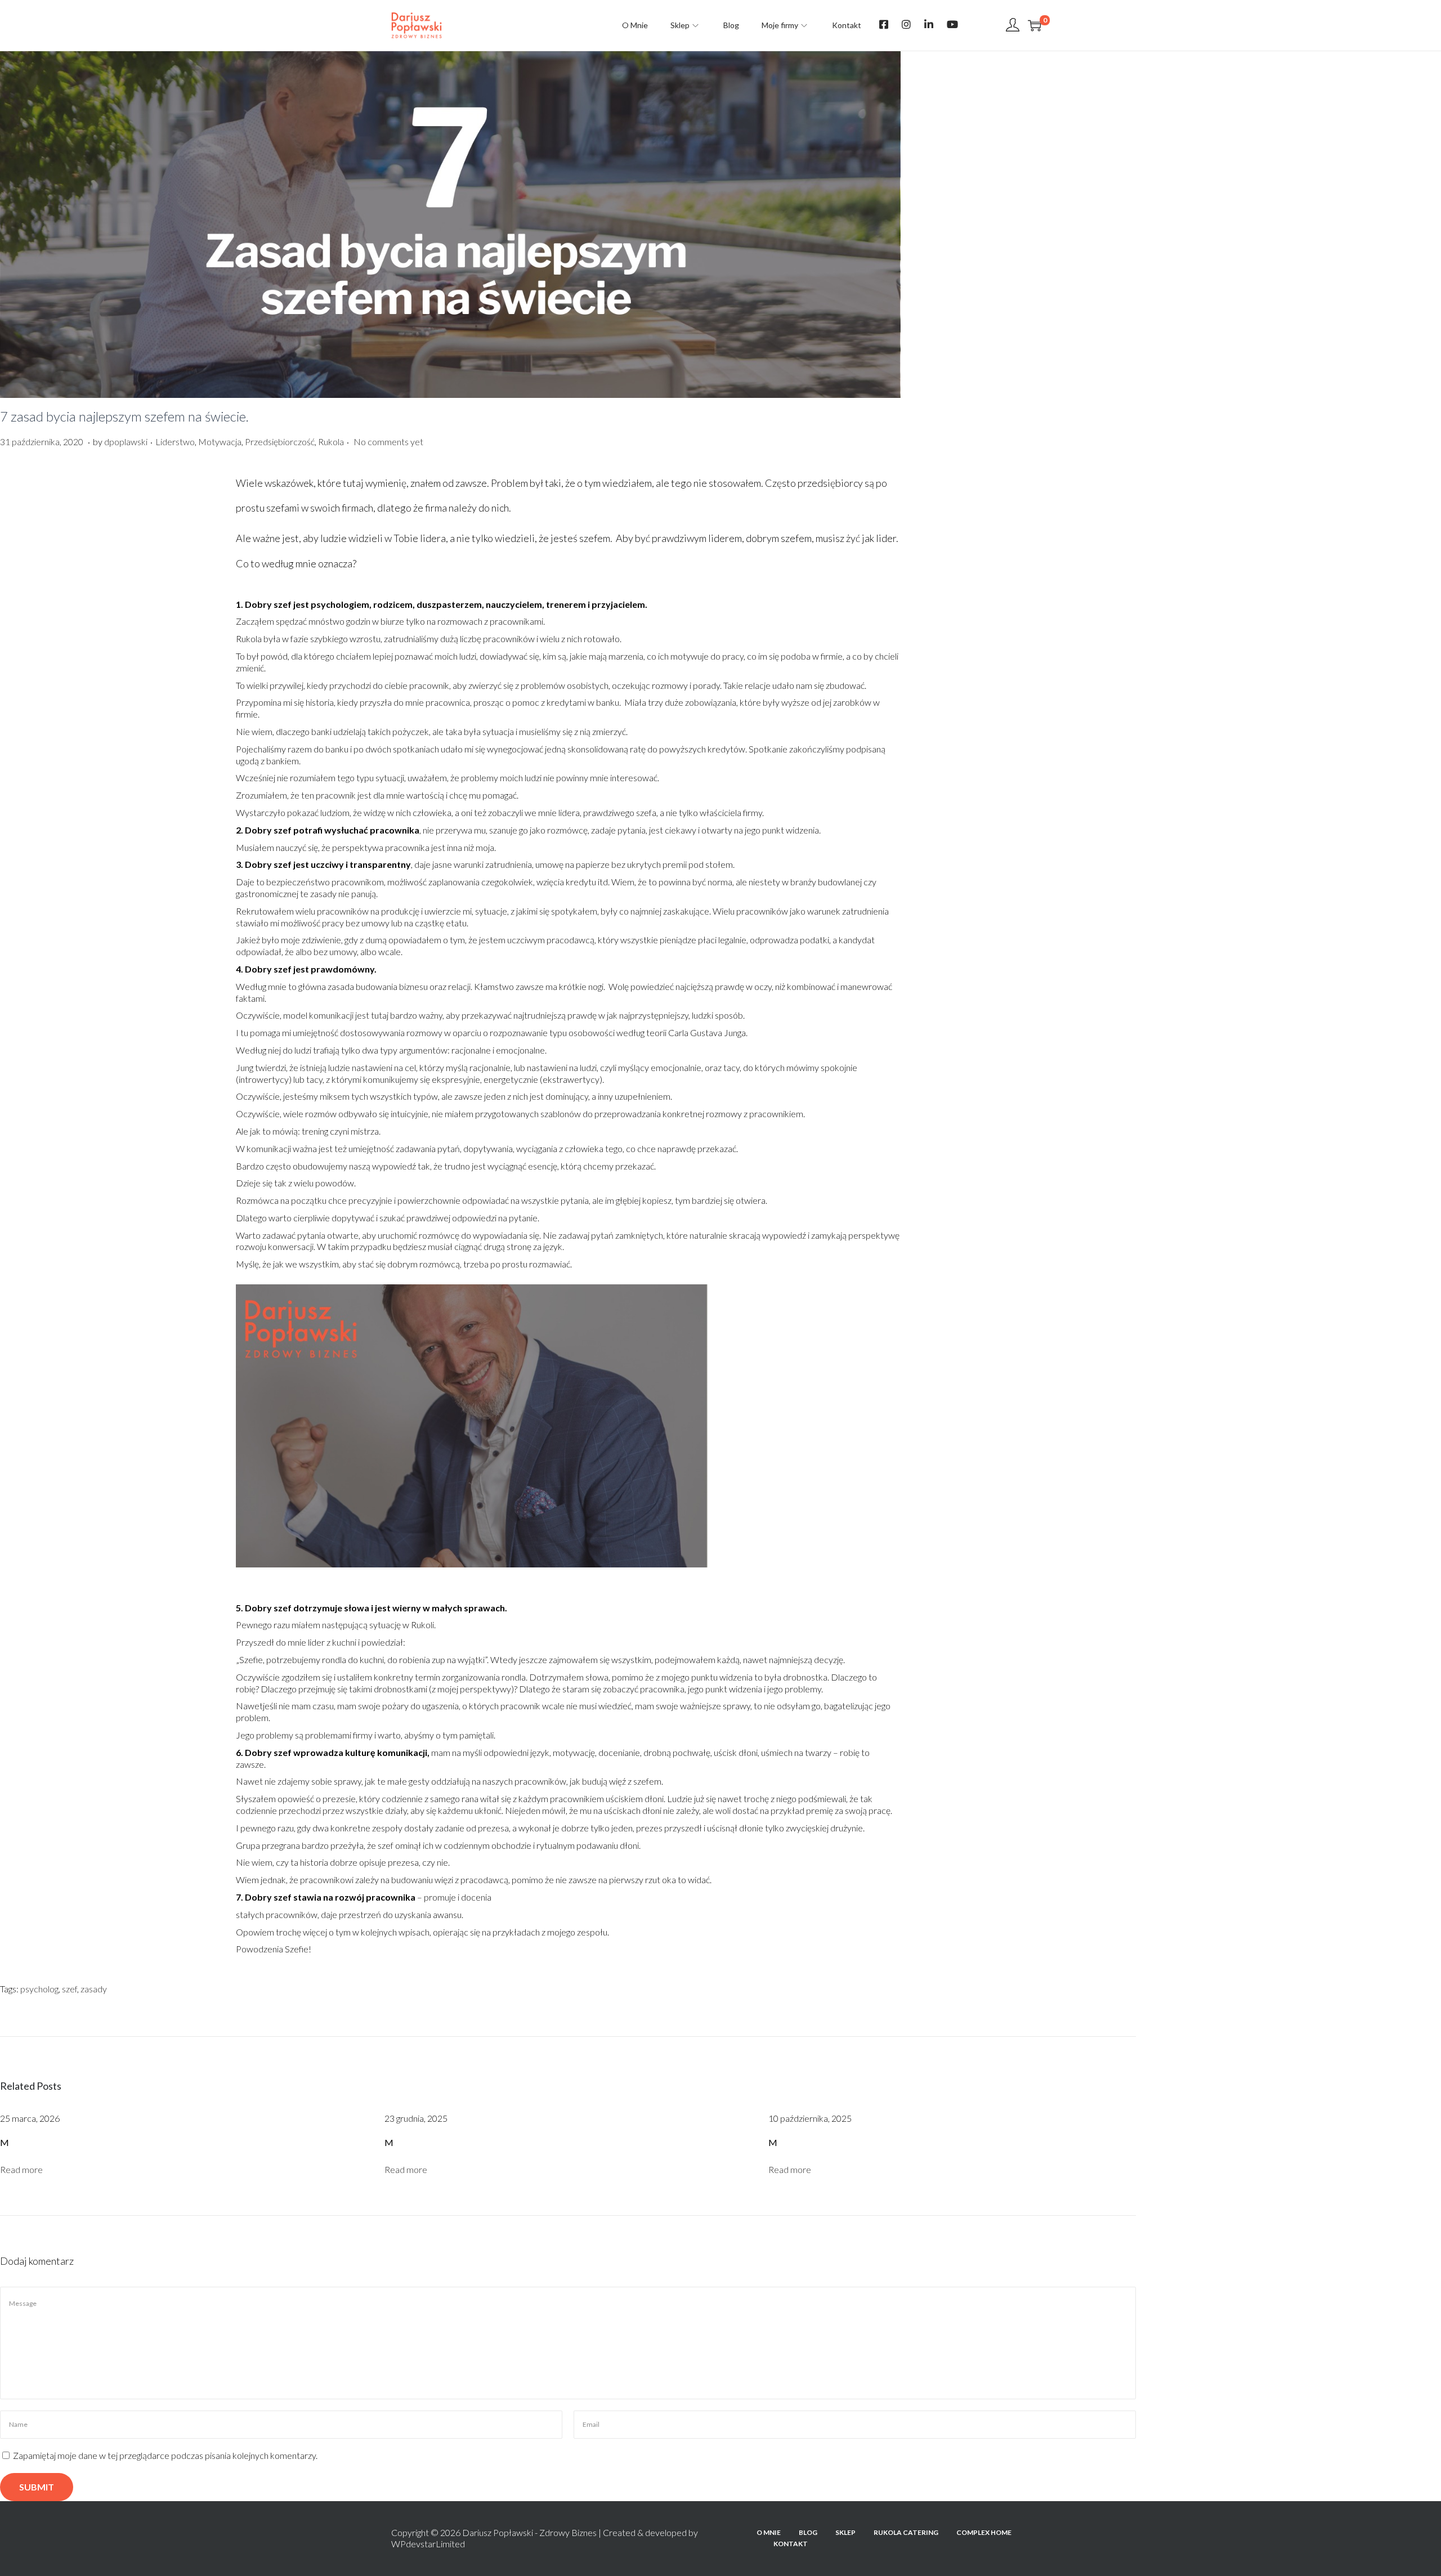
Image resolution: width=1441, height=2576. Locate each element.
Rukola (331, 442)
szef (70, 1989)
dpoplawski (126, 442)
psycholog (39, 1989)
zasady (94, 1989)
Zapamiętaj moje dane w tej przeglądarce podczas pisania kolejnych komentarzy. (165, 2455)
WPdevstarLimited (428, 2544)
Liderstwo (175, 442)
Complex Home (984, 2532)
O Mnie (769, 2532)
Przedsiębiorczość (280, 442)
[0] (1035, 25)
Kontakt (791, 2544)
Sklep (845, 2532)
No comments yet (388, 442)
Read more (21, 2169)
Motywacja (220, 442)
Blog (808, 2532)
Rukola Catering (906, 2532)
